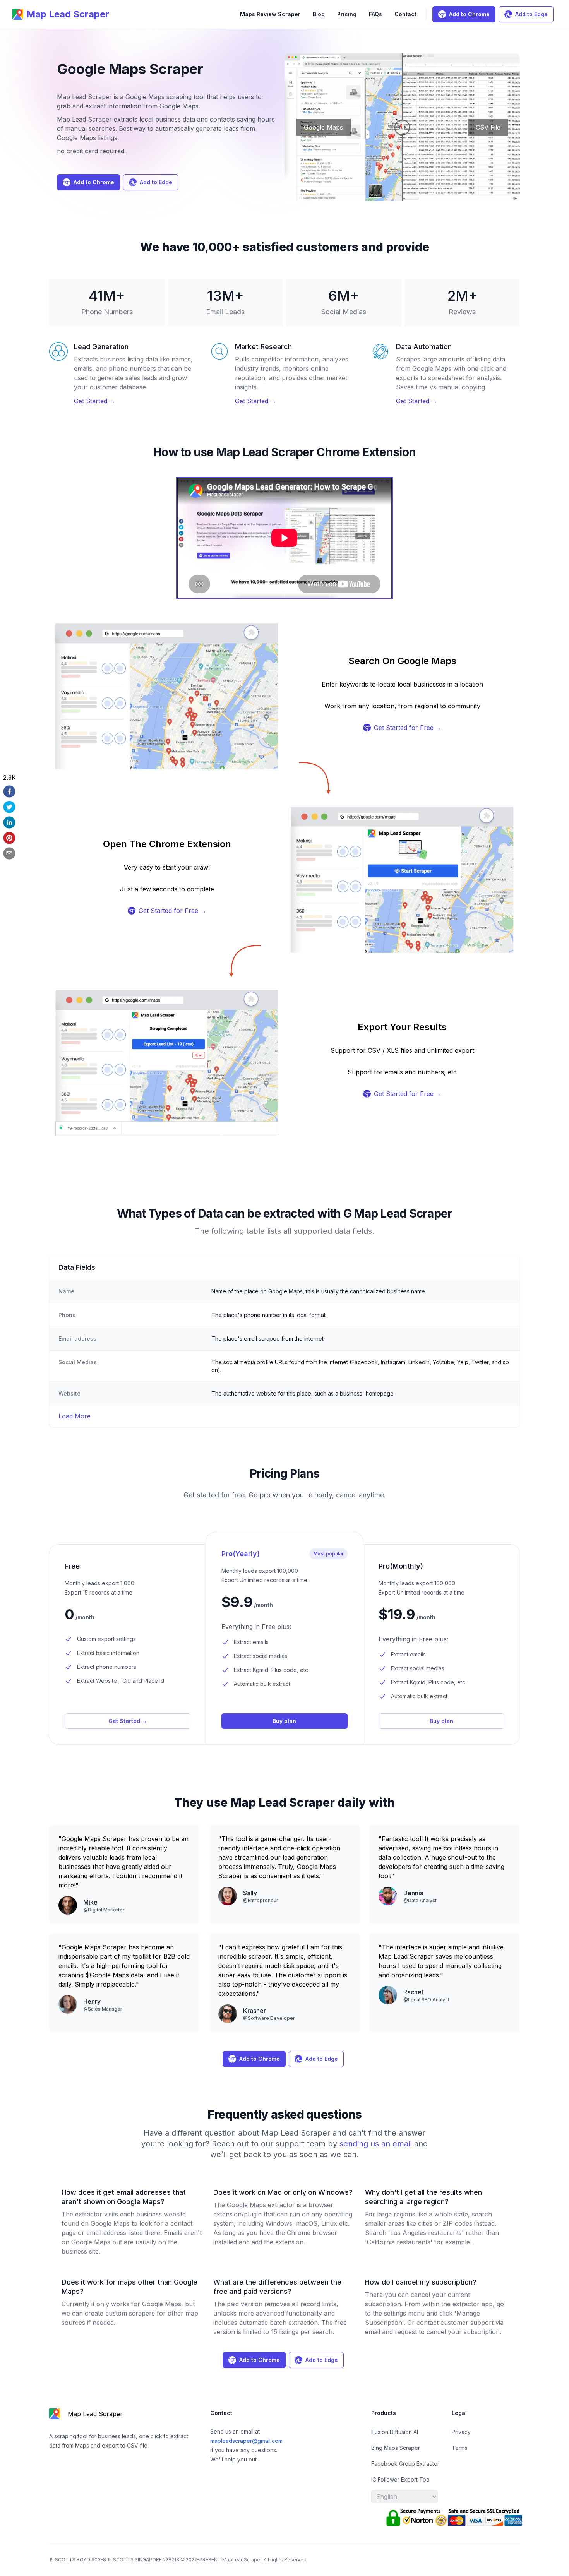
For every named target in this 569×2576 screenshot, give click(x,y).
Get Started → (95, 401)
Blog (319, 14)
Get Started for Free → (408, 728)
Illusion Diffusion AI (395, 2432)
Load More (75, 1416)
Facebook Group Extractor (405, 2464)
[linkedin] (9, 822)
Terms (460, 2448)
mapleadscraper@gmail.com (246, 2441)
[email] (9, 853)
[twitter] (9, 807)
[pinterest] (9, 838)
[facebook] (9, 791)
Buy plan (284, 1721)
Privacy (461, 2432)
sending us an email (377, 2144)
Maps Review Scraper (270, 14)
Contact (405, 14)
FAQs (375, 14)
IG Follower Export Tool (401, 2479)
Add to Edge (531, 14)
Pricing (347, 14)
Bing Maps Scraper (396, 2448)
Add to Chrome (469, 14)
